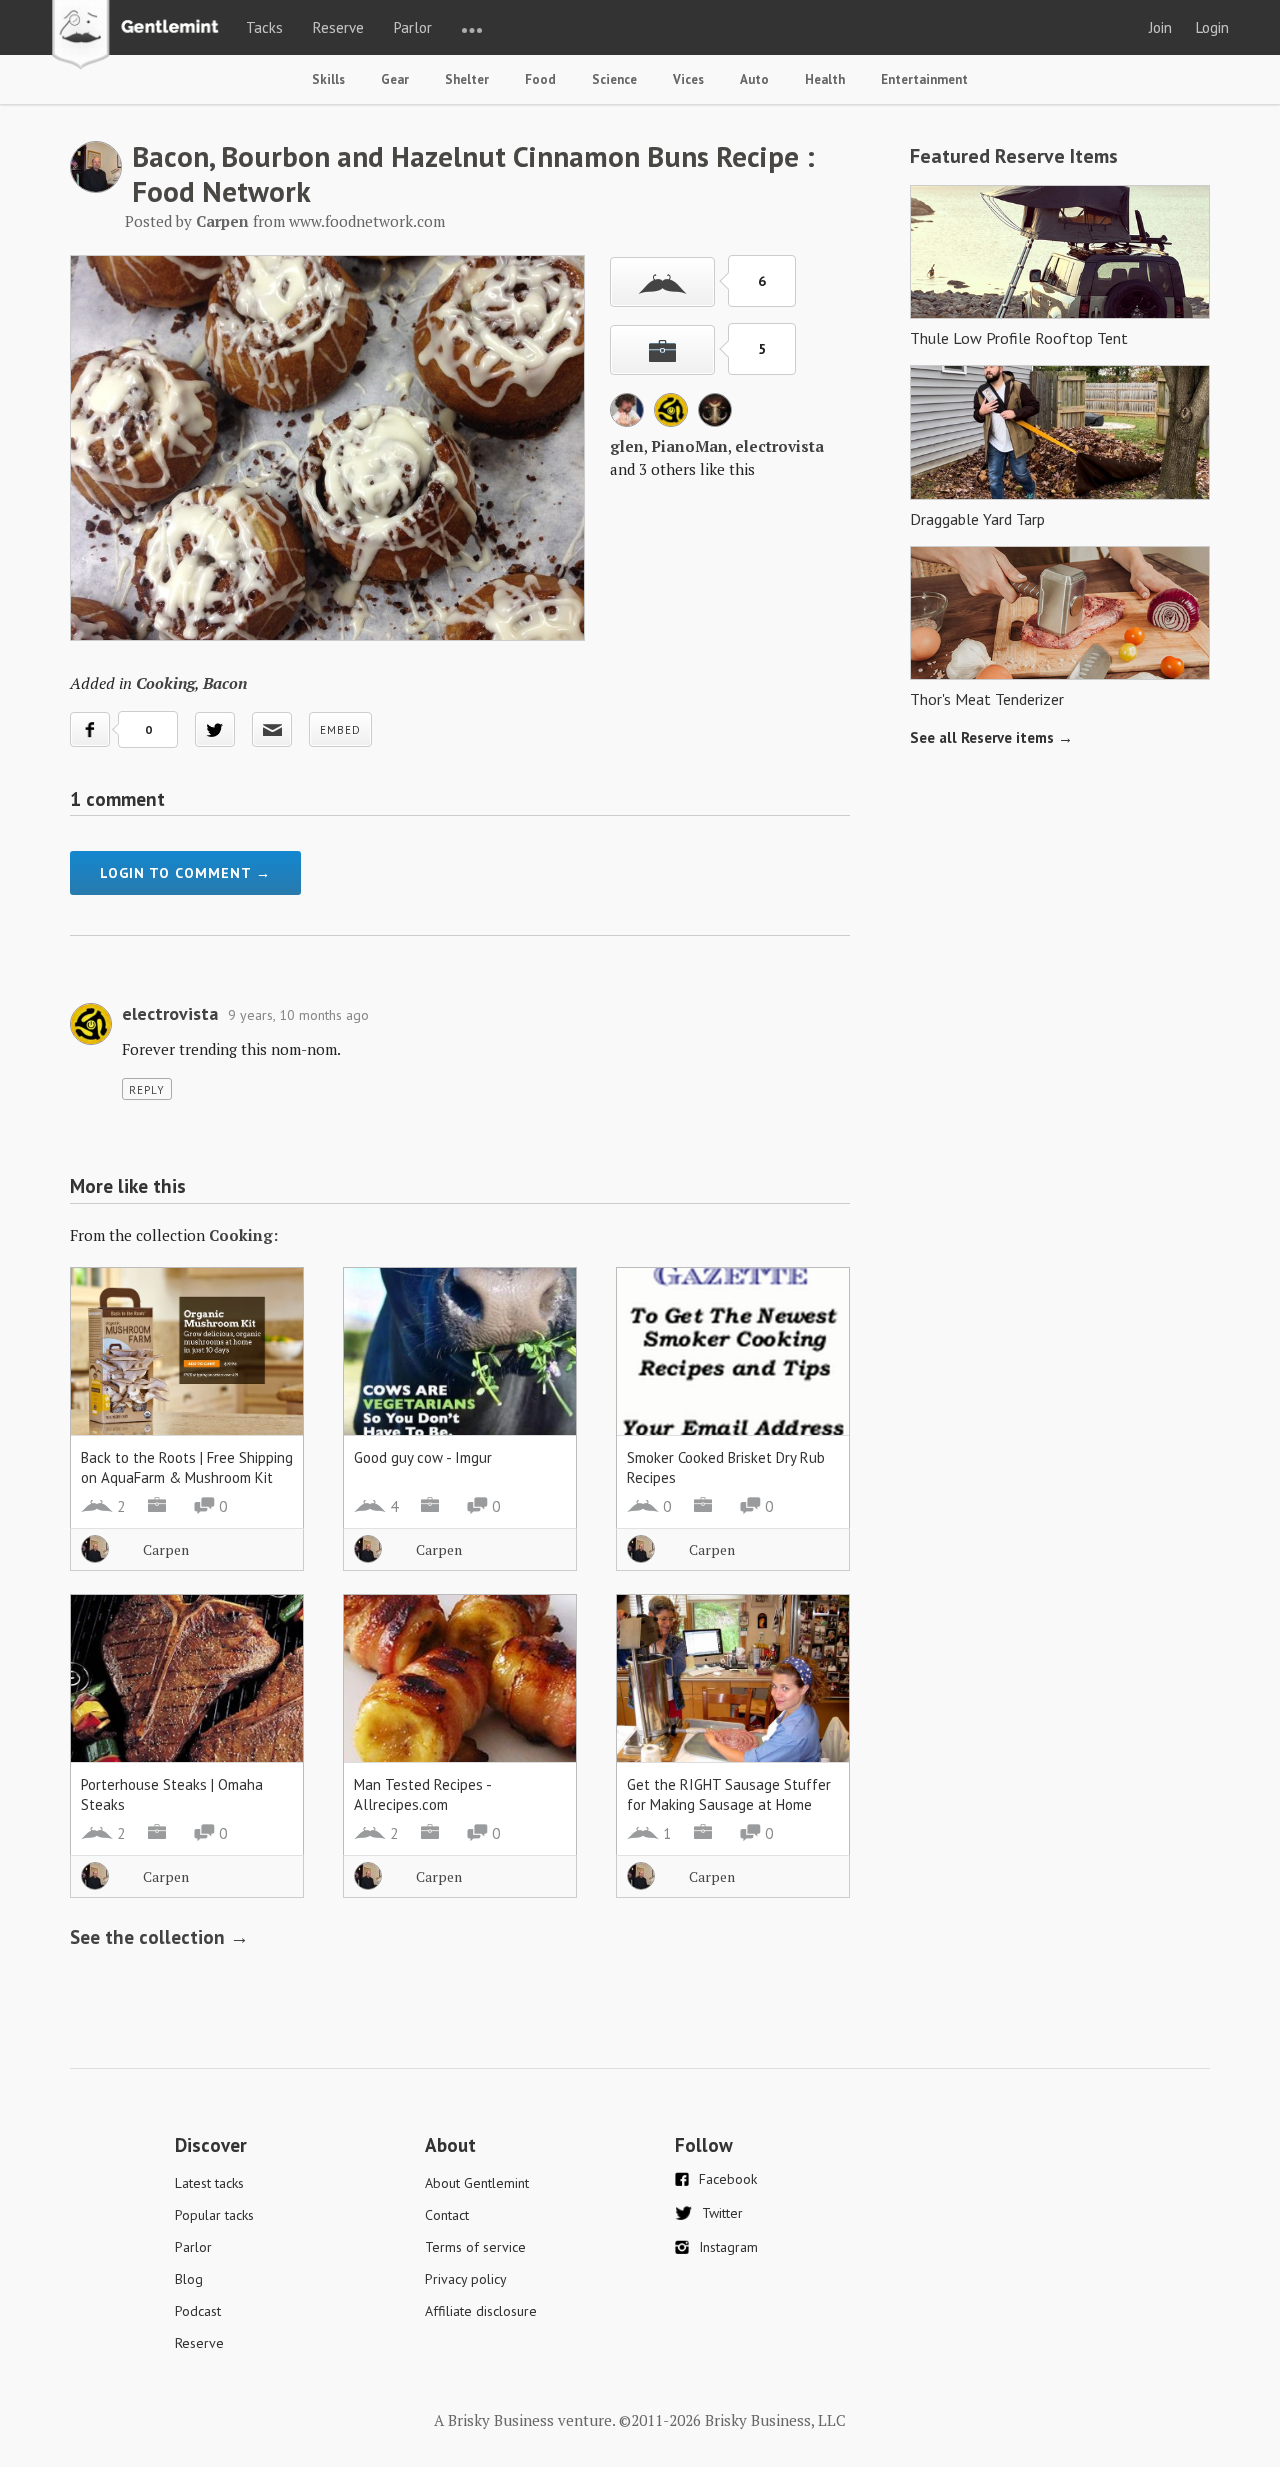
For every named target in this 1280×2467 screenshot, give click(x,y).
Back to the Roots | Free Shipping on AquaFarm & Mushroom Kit (187, 1467)
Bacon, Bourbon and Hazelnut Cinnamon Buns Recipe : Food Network (473, 173)
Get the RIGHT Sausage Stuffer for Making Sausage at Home (729, 1794)
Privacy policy (466, 2279)
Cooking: (243, 1235)
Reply (147, 1090)
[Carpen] (96, 187)
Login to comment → (185, 873)
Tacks (264, 27)
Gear (395, 79)
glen (627, 446)
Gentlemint (140, 36)
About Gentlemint (477, 2183)
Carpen (166, 1549)
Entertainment (924, 79)
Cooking (165, 683)
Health (825, 79)
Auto (754, 79)
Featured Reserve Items (1014, 156)
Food (540, 79)
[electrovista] (671, 421)
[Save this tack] (662, 350)
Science (614, 79)
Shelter (467, 79)
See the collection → (159, 1937)
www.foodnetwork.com (367, 221)
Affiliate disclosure (481, 2311)
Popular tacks (214, 2215)
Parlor (413, 27)
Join (1160, 27)
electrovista (779, 446)
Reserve (338, 27)
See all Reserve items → (991, 737)
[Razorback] (715, 421)
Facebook (728, 2179)
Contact (447, 2215)
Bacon (225, 683)
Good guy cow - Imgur (423, 1457)
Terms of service (475, 2247)
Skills (328, 79)
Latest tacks (209, 2183)
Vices (688, 79)
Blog (189, 2279)
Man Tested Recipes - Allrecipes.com (422, 1794)
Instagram (728, 2247)
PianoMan (689, 446)
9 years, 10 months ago (298, 1015)
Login (1212, 27)
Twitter (722, 2213)
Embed (340, 730)
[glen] (627, 421)
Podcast (198, 2311)
